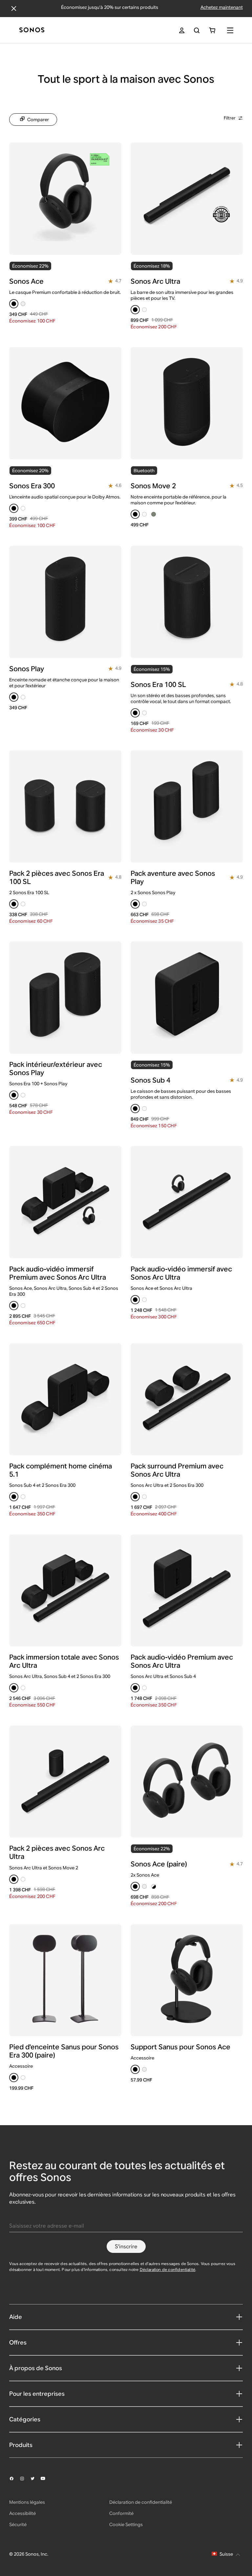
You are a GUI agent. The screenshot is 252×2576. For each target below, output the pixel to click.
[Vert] (154, 514)
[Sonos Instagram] (25, 2478)
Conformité (121, 2513)
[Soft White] (23, 304)
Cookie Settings (126, 2524)
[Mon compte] (182, 30)
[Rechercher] (197, 30)
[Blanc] (144, 310)
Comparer (38, 120)
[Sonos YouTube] (46, 2478)
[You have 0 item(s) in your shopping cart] (212, 30)
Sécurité (18, 2524)
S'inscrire (126, 2246)
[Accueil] (32, 30)
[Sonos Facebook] (14, 2478)
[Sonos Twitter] (35, 2478)
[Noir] (14, 304)
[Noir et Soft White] (154, 1886)
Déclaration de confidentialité (168, 2269)
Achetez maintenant (222, 7)
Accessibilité (22, 2513)
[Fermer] (14, 9)
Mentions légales (27, 2502)
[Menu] (230, 30)
